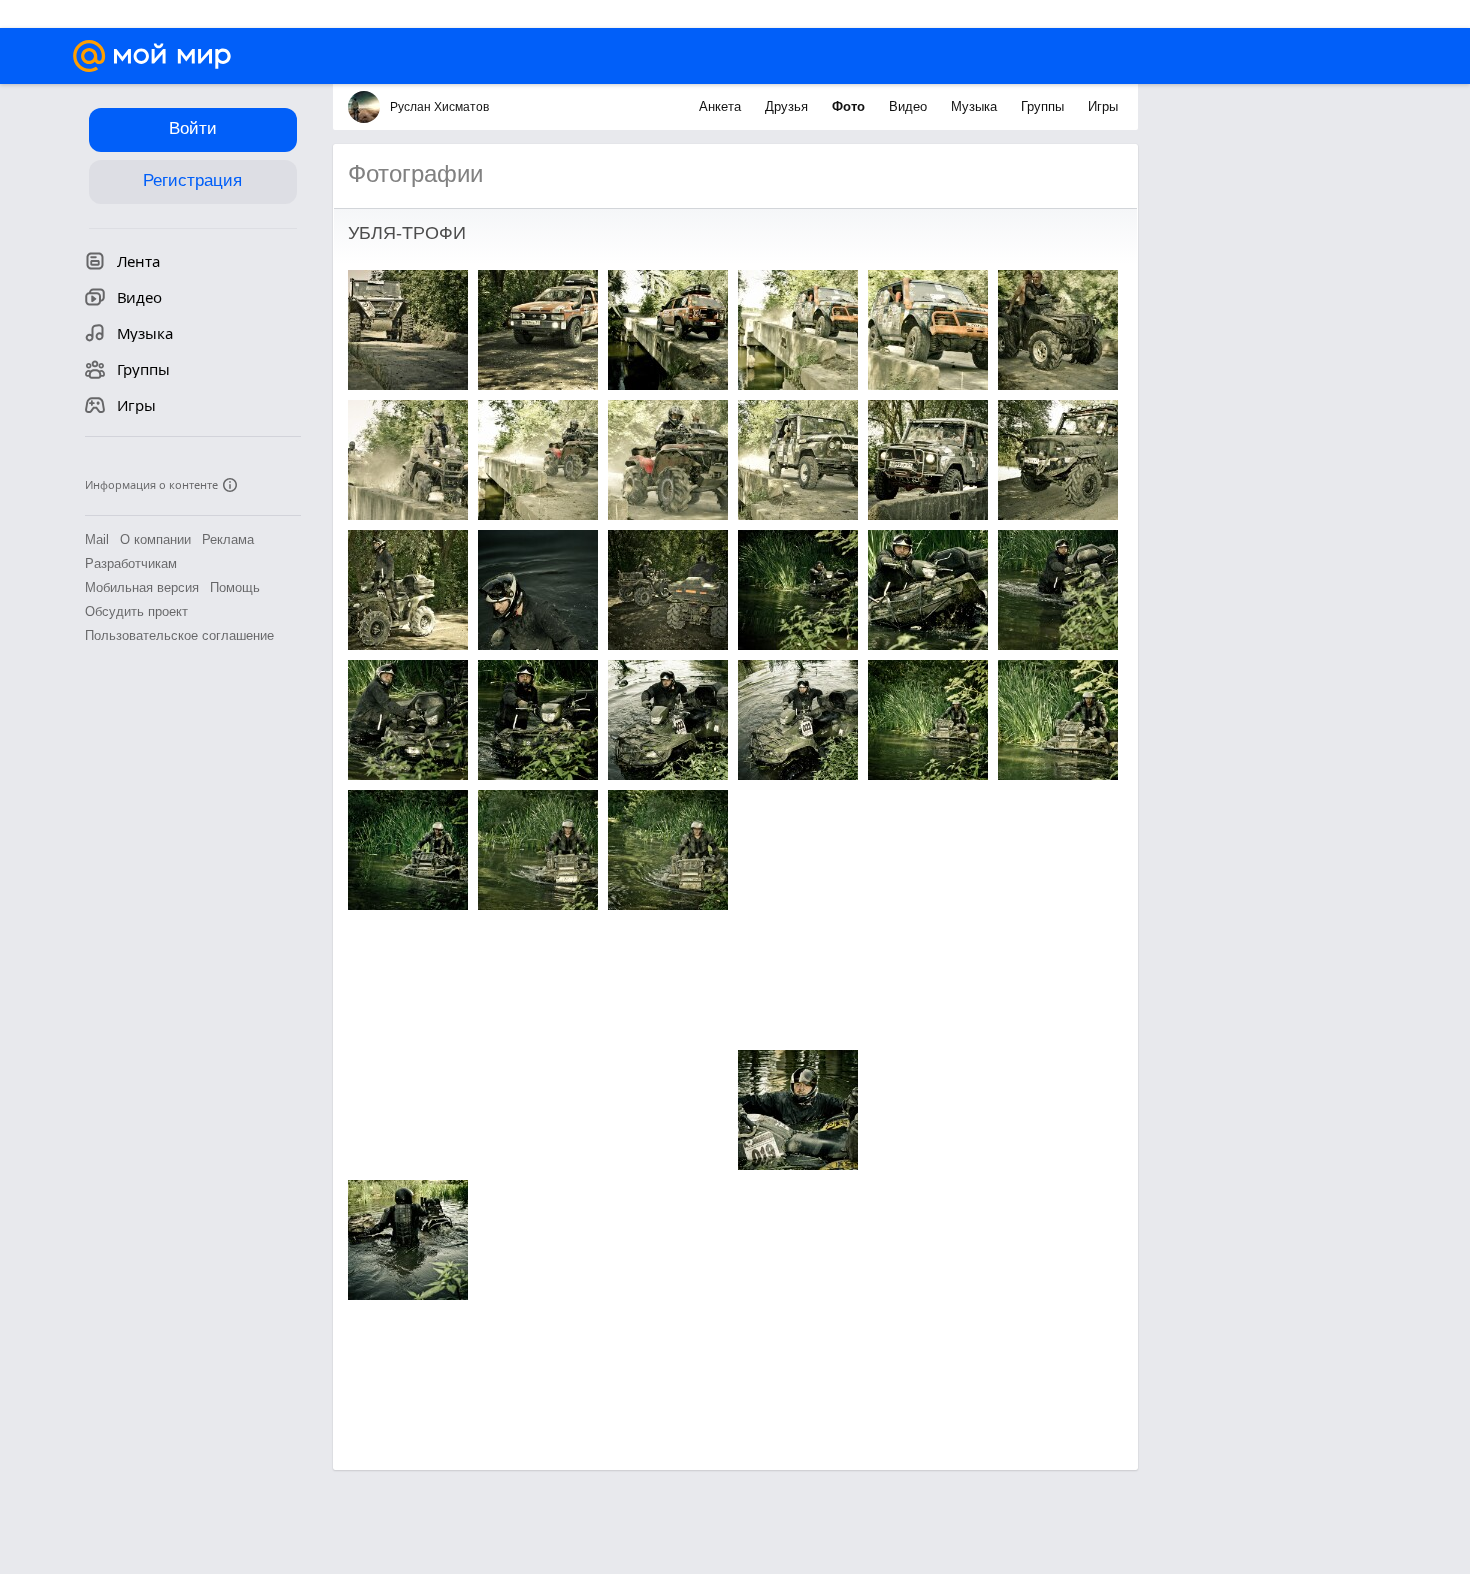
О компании (155, 539)
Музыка (976, 106)
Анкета (722, 106)
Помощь (235, 587)
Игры (1103, 106)
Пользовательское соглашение (179, 635)
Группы (1044, 106)
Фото (850, 106)
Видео (910, 106)
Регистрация (192, 180)
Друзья (788, 106)
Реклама (228, 539)
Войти (193, 128)
